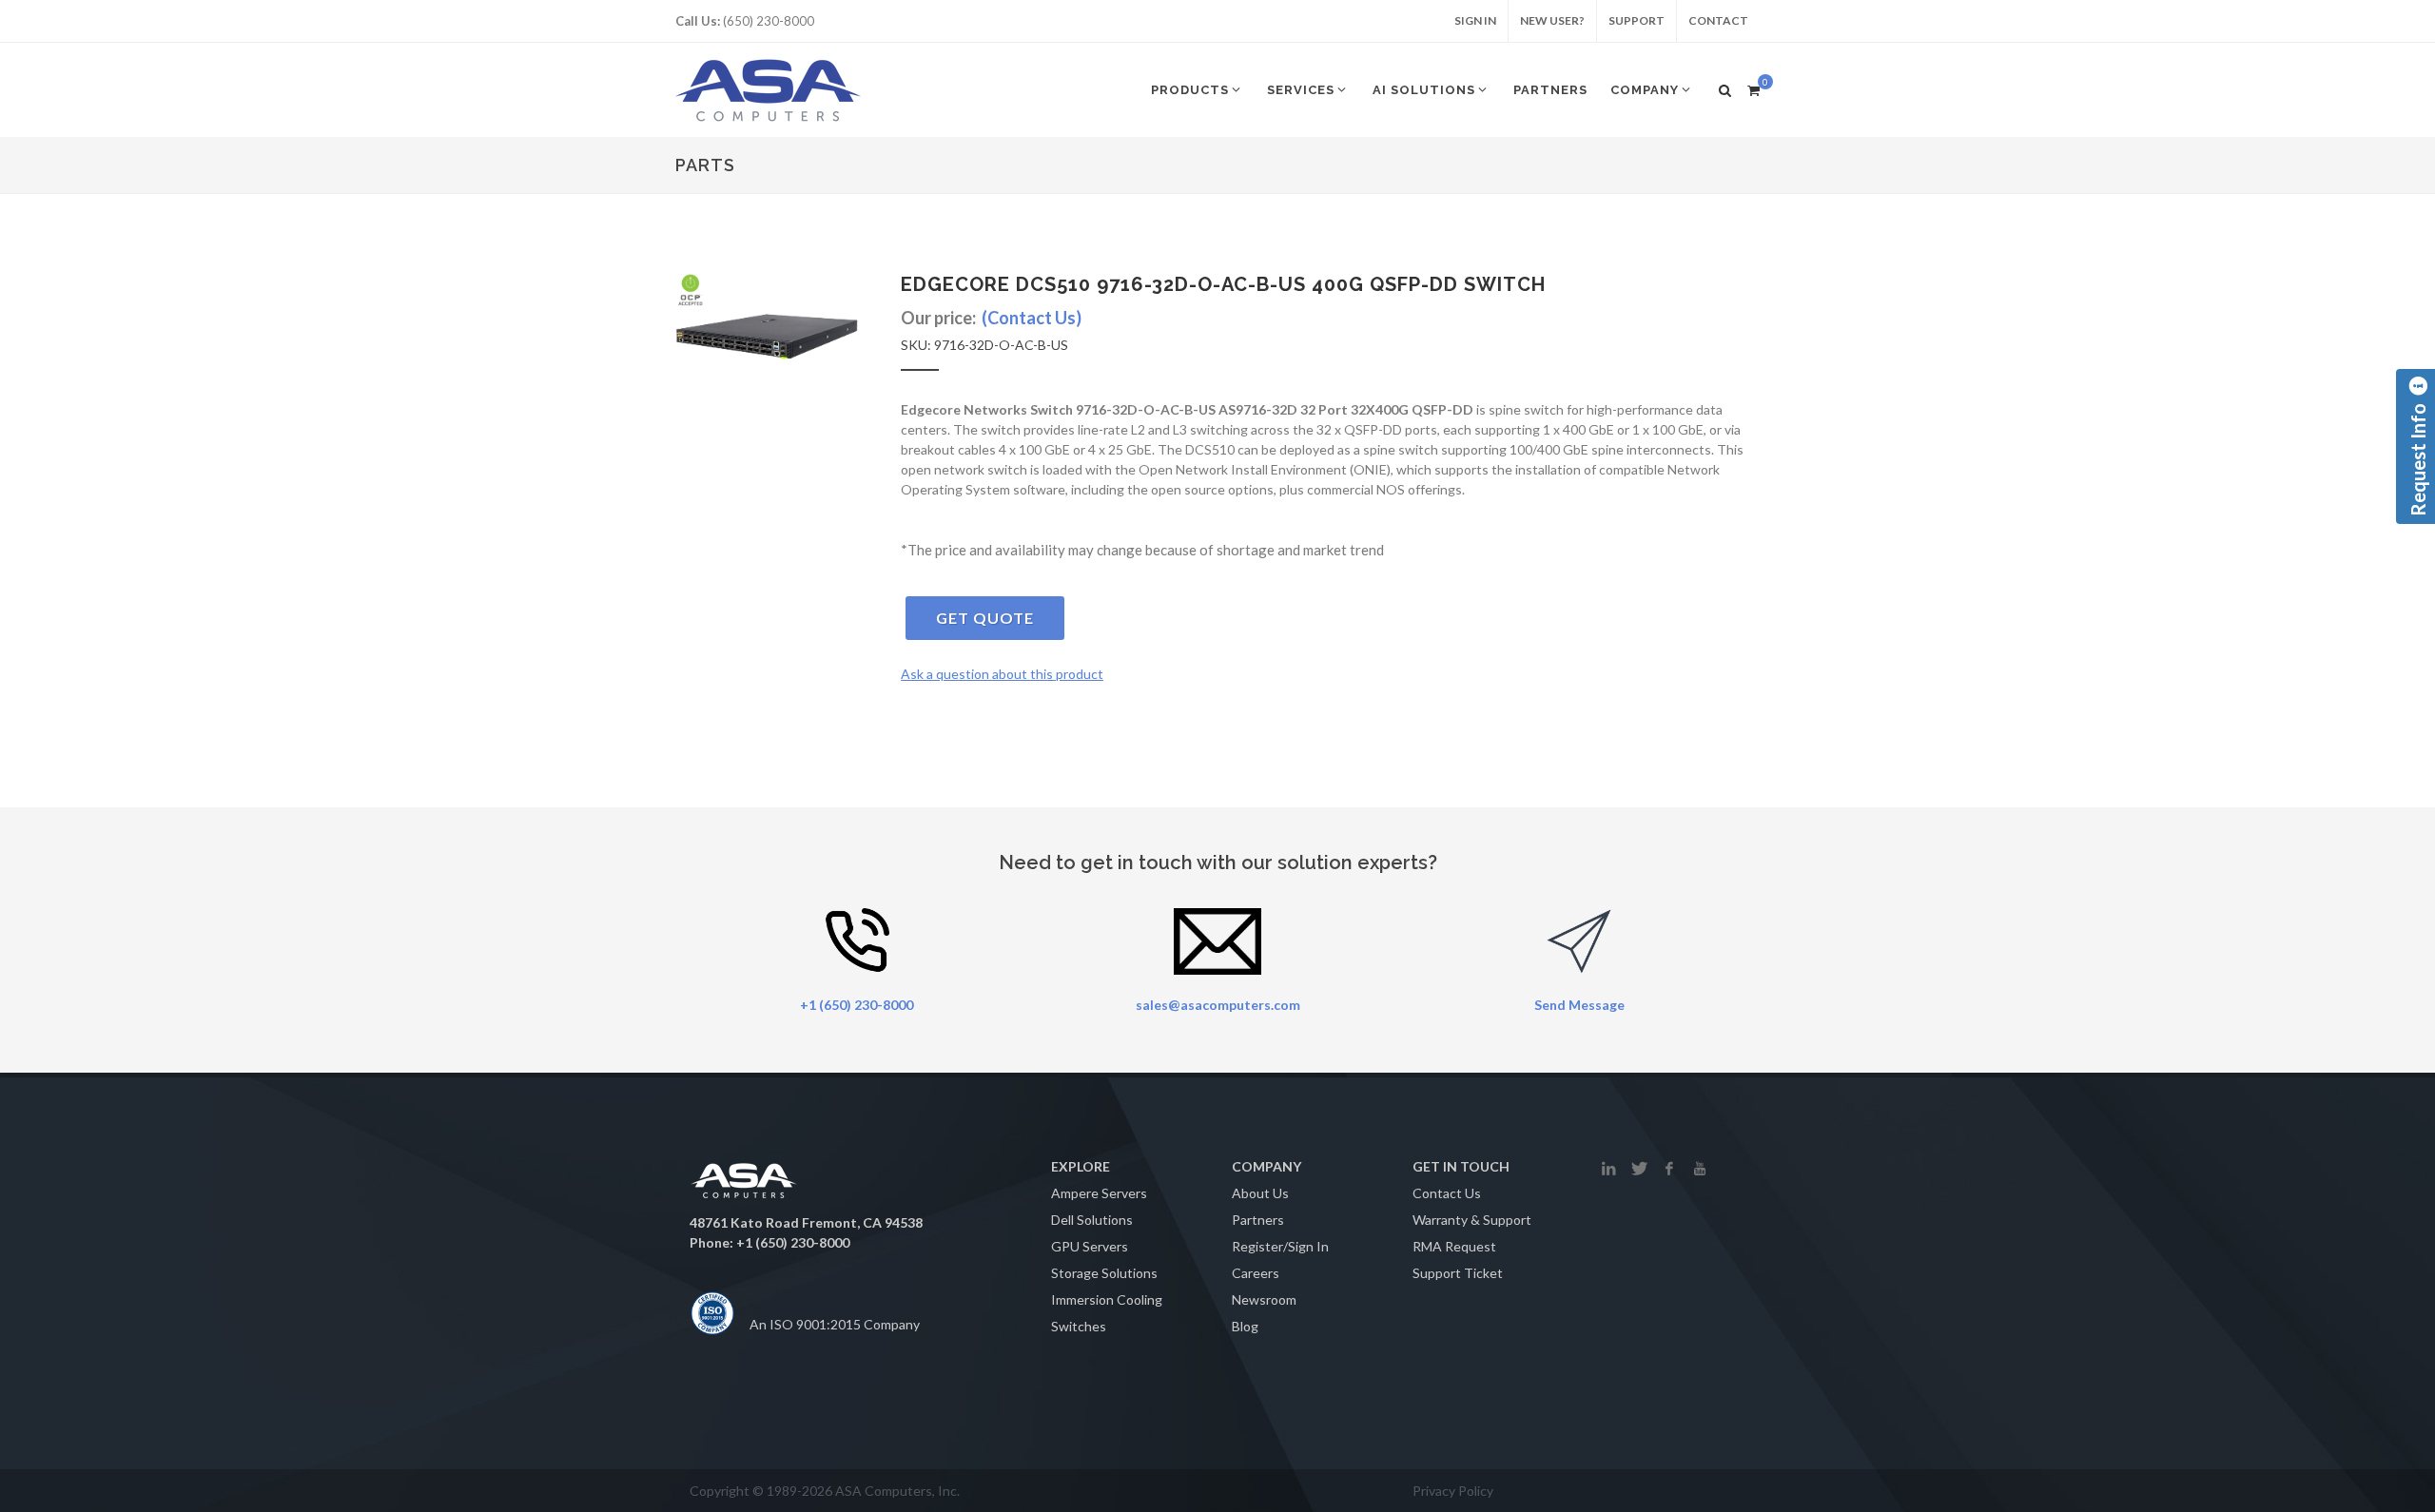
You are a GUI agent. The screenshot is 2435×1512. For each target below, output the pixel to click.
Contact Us (1447, 1193)
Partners (1258, 1220)
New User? (1552, 20)
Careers (1256, 1273)
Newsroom (1264, 1299)
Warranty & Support (1472, 1220)
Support (1636, 20)
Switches (1079, 1326)
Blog (1245, 1326)
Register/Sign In (1280, 1246)
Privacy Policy (1453, 1491)
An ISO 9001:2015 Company (835, 1324)
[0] (1753, 87)
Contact (1718, 20)
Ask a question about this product (1002, 674)
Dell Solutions (1092, 1220)
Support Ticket (1458, 1273)
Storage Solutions (1104, 1273)
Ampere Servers (1099, 1193)
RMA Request (1454, 1246)
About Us (1260, 1193)
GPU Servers (1090, 1246)
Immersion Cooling (1107, 1299)
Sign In (1475, 20)
